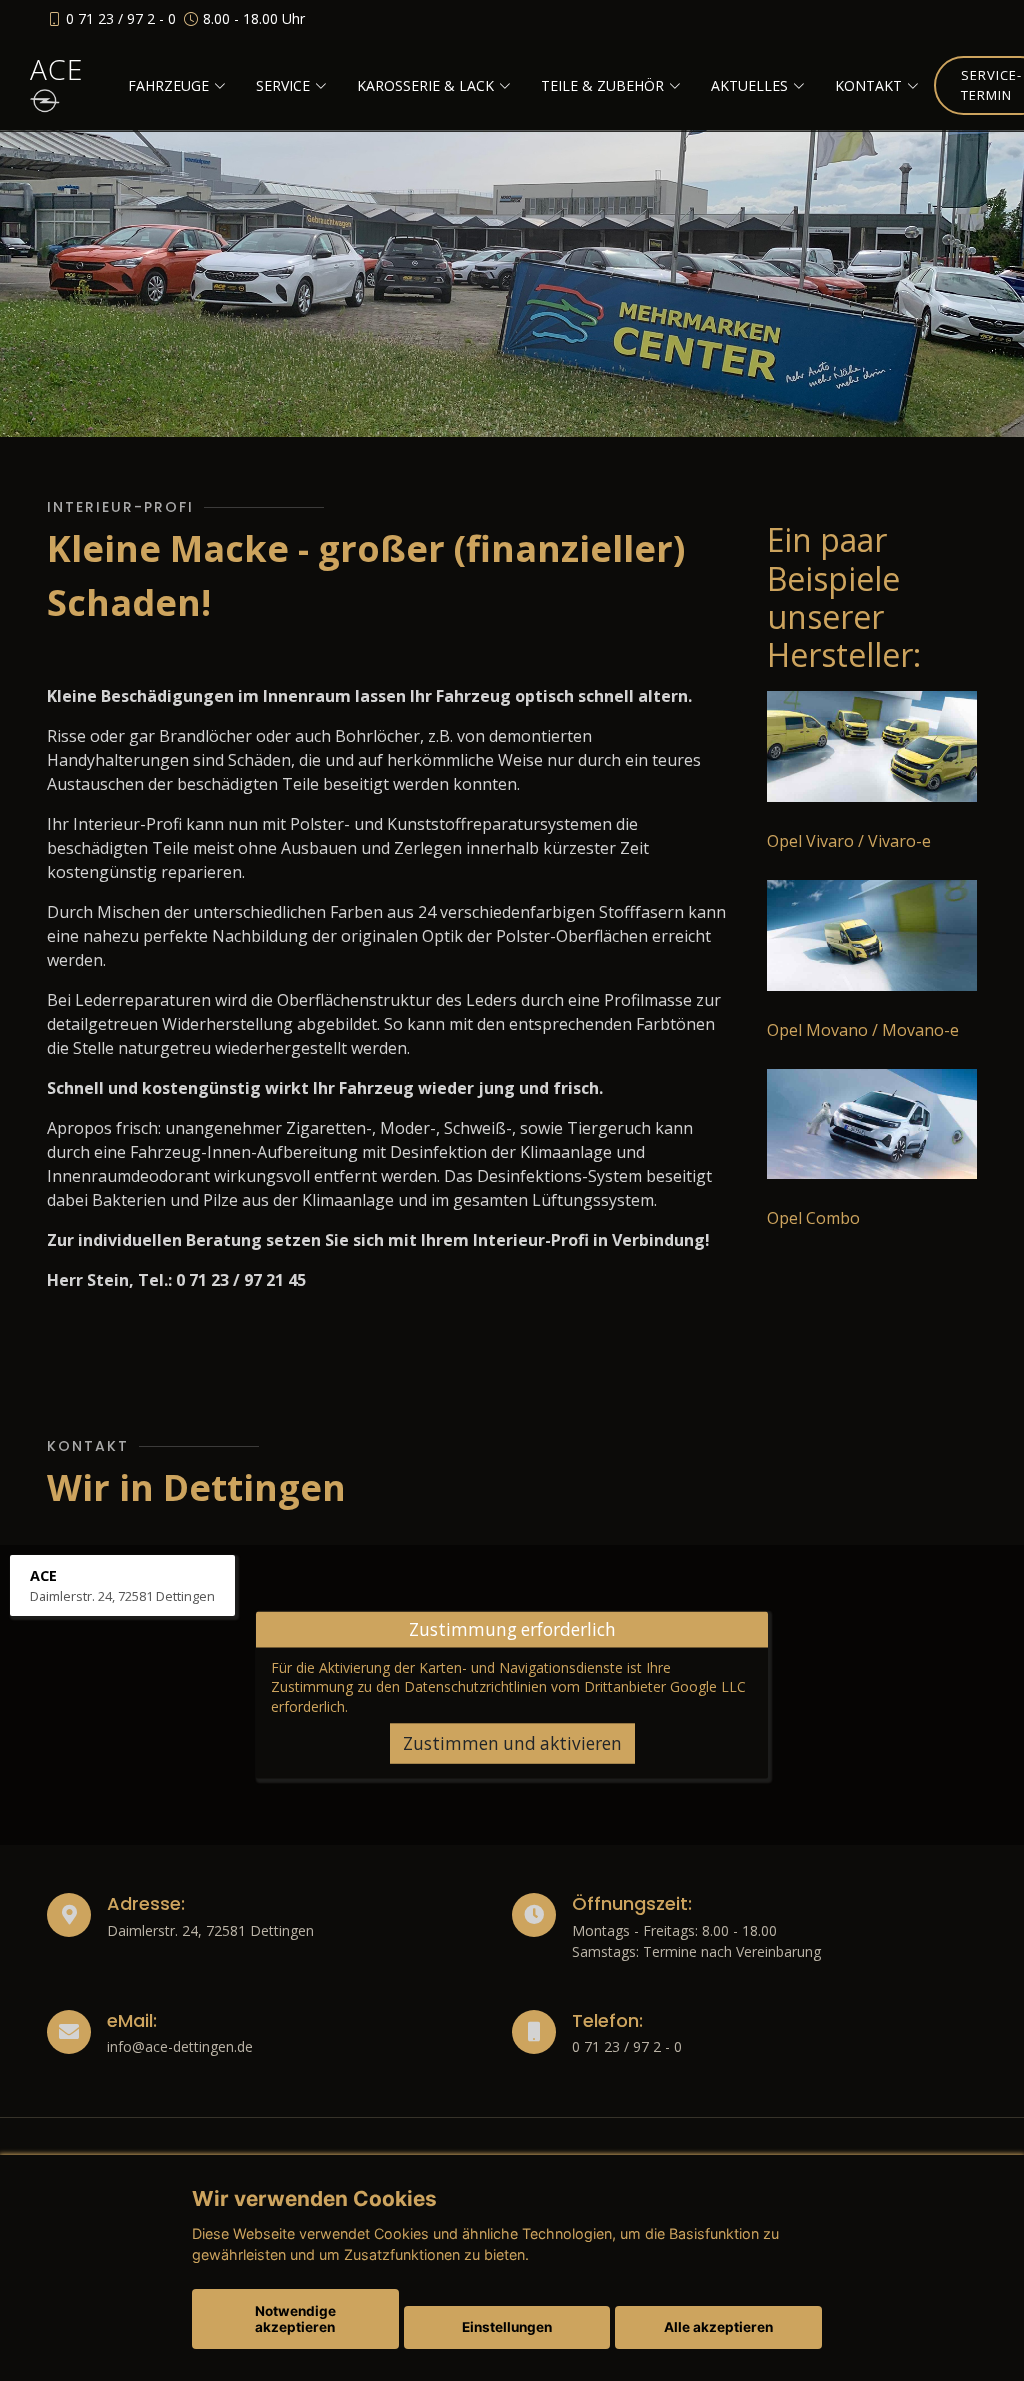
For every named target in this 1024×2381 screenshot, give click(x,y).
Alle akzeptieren (718, 2327)
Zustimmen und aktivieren (512, 1743)
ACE (56, 69)
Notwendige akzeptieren (295, 2319)
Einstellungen (507, 2327)
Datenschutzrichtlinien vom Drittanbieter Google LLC (575, 1686)
